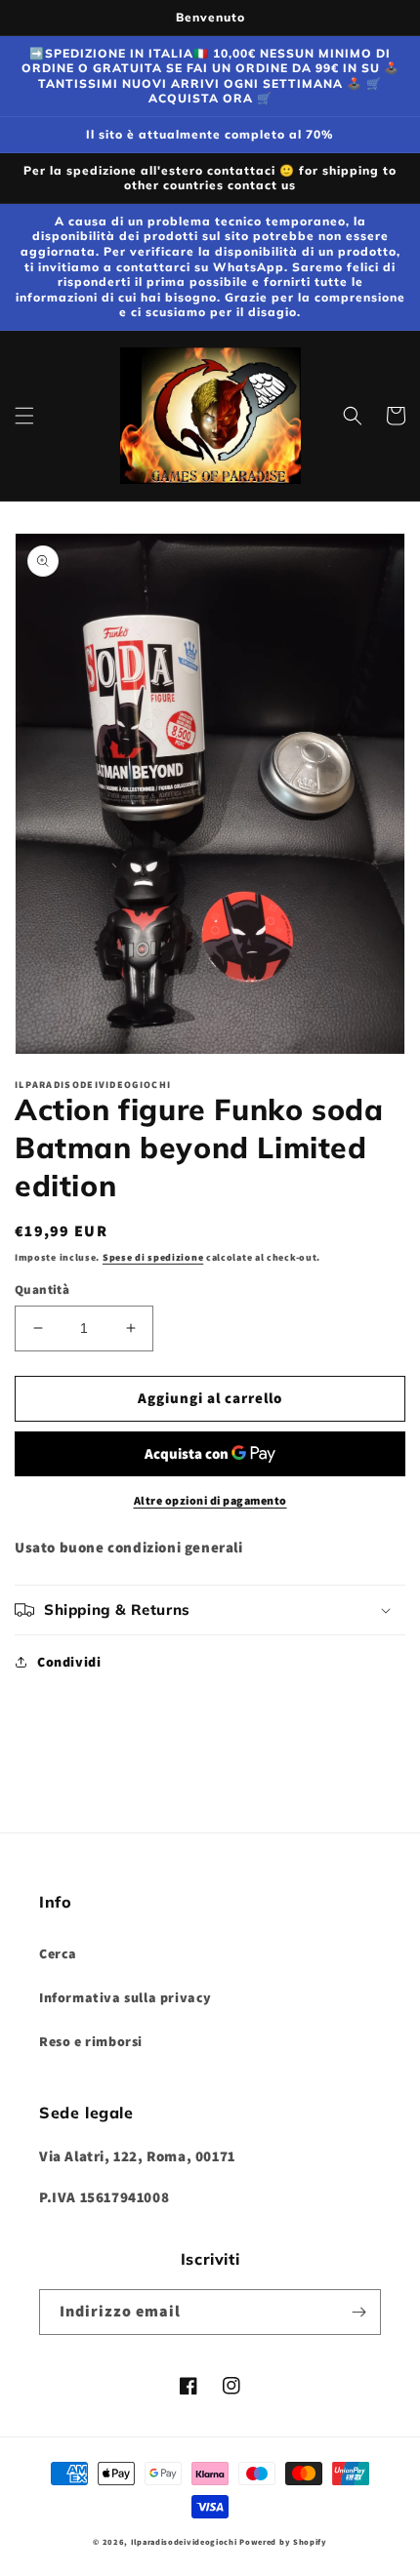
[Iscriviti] (358, 2312)
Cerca (58, 1953)
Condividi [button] (69, 1662)
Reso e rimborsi (91, 2041)
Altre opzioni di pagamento (210, 1500)
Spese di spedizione (153, 1257)
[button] (24, 416)
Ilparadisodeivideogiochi (184, 2541)
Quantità (42, 1289)
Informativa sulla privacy (126, 1997)
